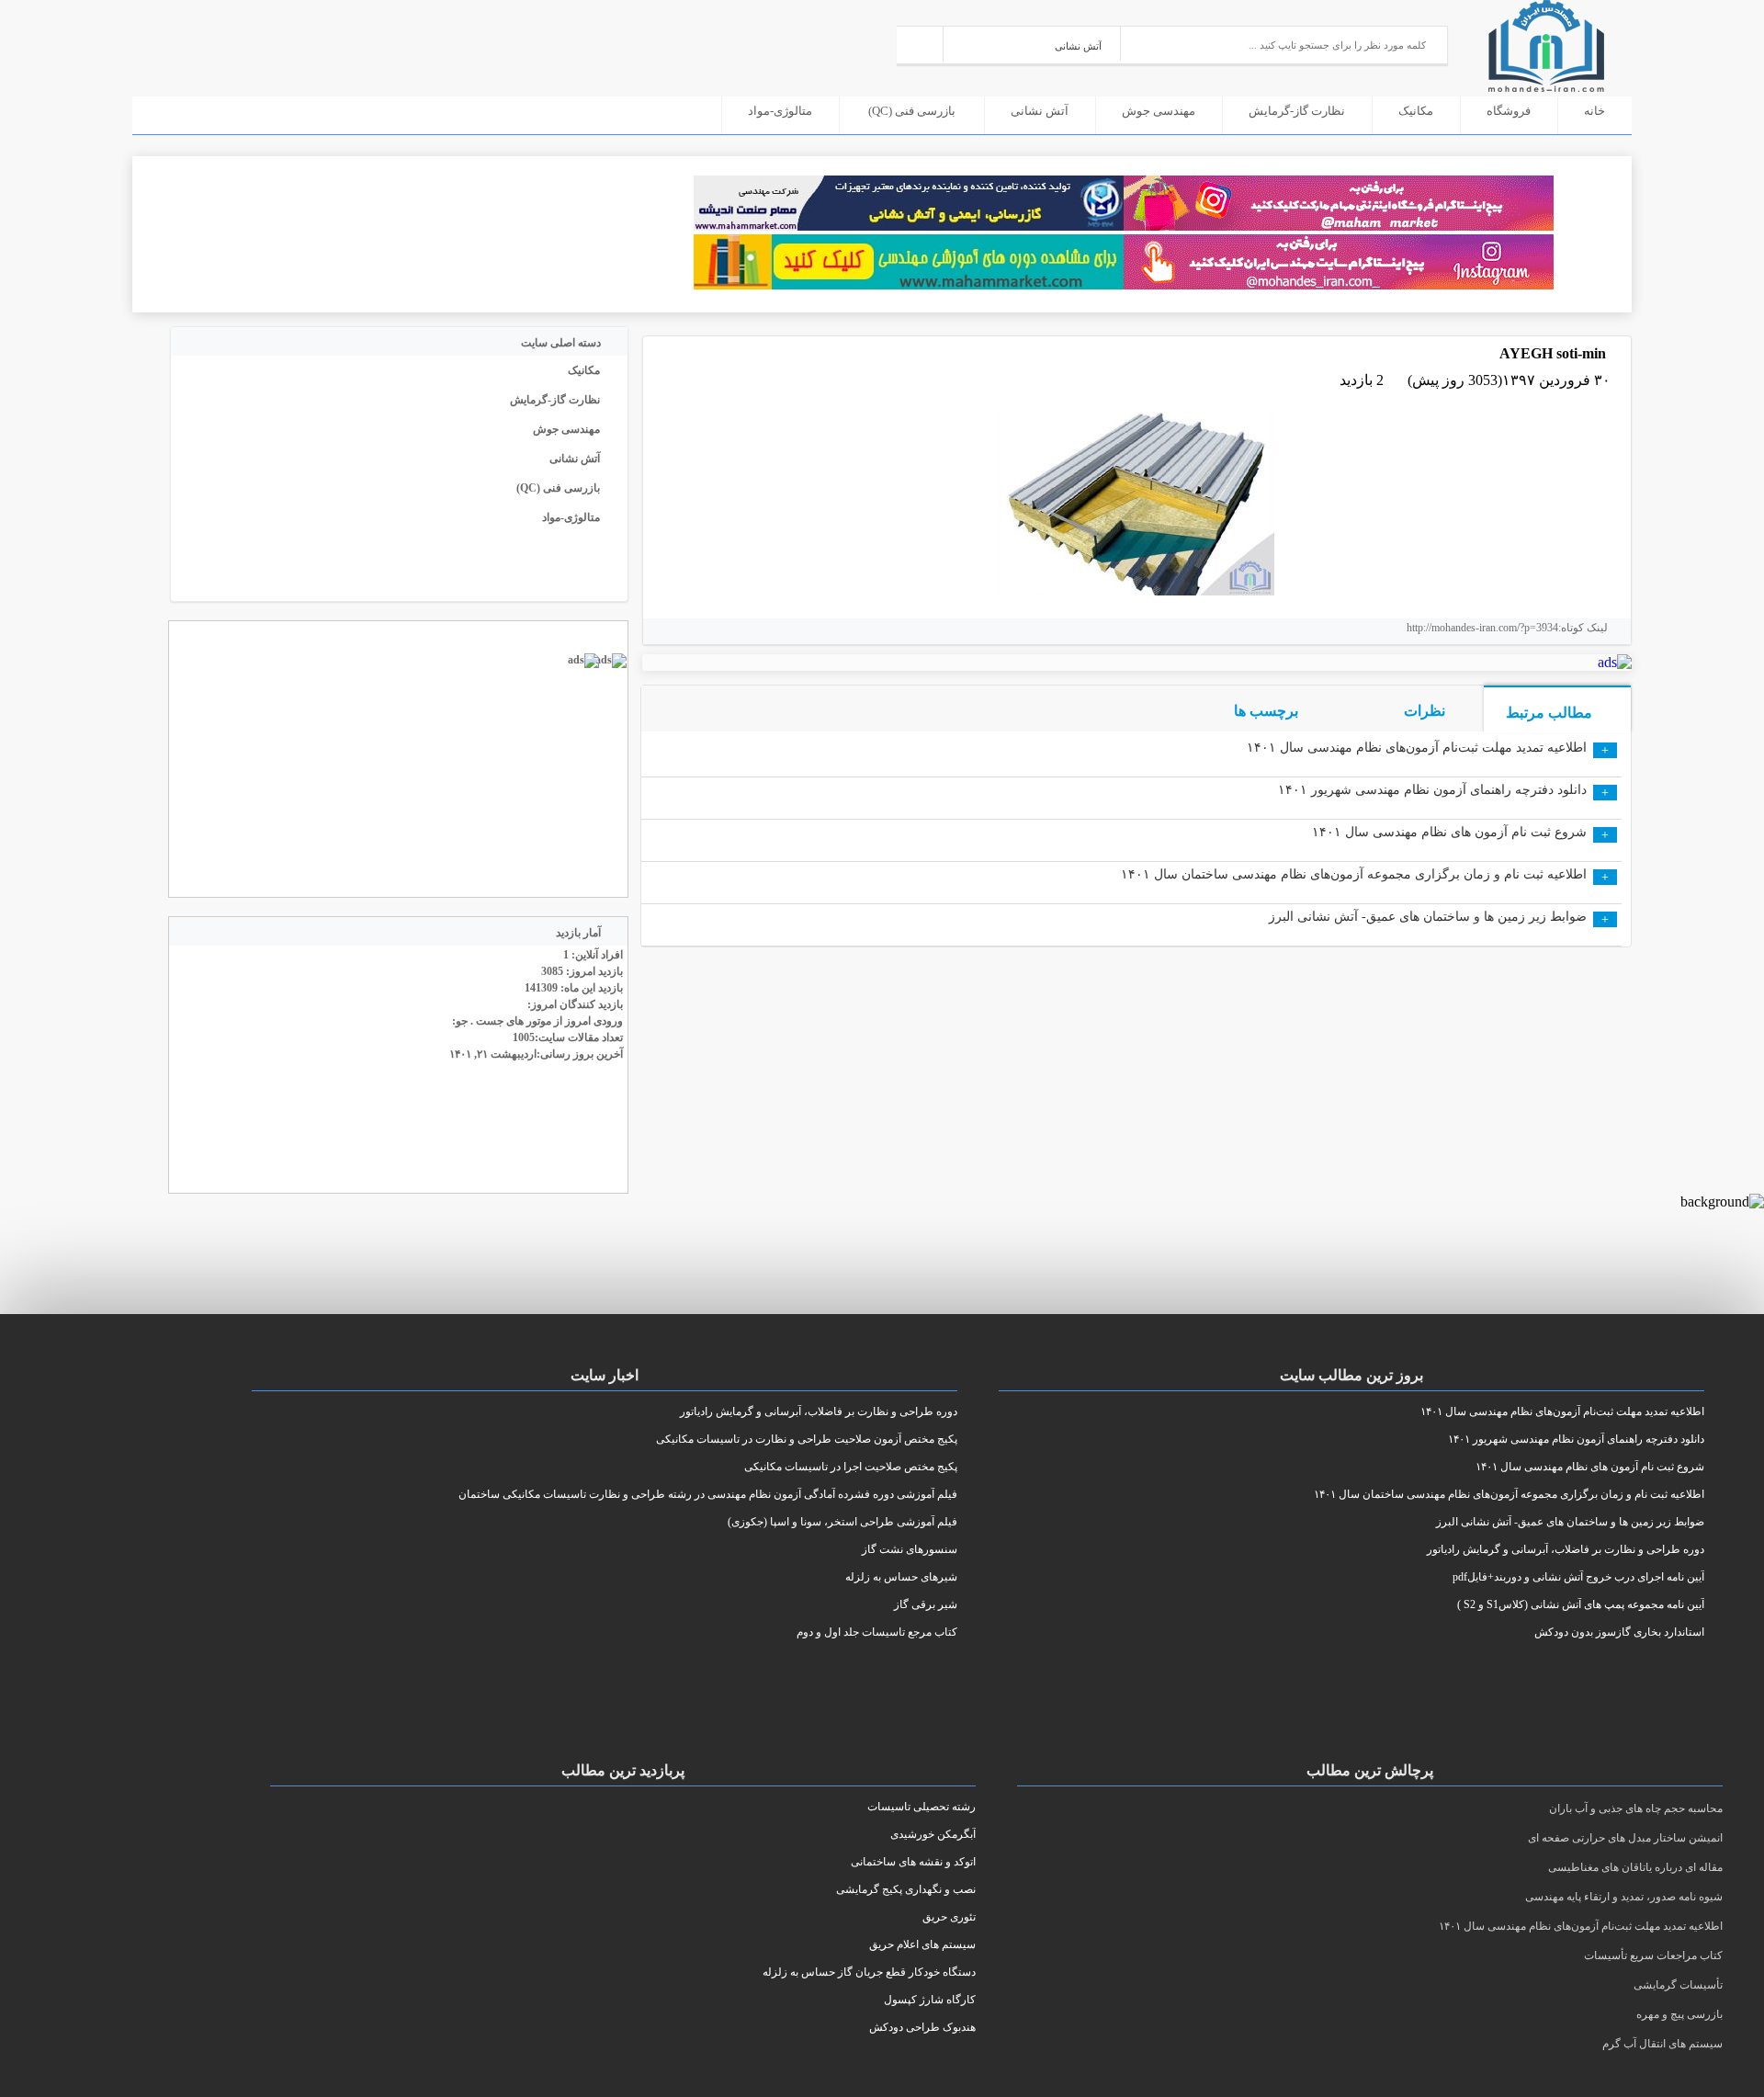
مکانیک (1416, 111)
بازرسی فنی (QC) (912, 111)
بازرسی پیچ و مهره (1679, 2014)
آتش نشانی (1040, 111)
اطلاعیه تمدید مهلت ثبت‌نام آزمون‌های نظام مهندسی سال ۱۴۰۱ (1417, 748)
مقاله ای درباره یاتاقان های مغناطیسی (1635, 1867)
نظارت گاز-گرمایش (1297, 111)
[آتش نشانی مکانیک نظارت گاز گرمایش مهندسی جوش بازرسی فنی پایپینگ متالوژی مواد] (1032, 44)
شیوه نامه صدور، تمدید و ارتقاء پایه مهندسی (1624, 1897)
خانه (1594, 111)
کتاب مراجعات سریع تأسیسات (1653, 1955)
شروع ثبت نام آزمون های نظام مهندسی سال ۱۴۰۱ (1449, 832)
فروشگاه (1509, 111)
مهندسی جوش (1159, 111)
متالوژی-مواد (780, 111)
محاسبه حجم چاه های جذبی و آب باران (1636, 1808)
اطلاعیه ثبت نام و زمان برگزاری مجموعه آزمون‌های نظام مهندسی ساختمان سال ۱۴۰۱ (1354, 874)
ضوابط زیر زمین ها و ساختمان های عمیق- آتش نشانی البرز (1428, 917)
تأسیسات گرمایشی (1678, 1985)
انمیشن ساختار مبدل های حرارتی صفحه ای (1625, 1838)
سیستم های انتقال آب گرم (1662, 2044)
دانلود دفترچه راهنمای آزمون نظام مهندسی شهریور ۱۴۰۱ (1432, 790)
